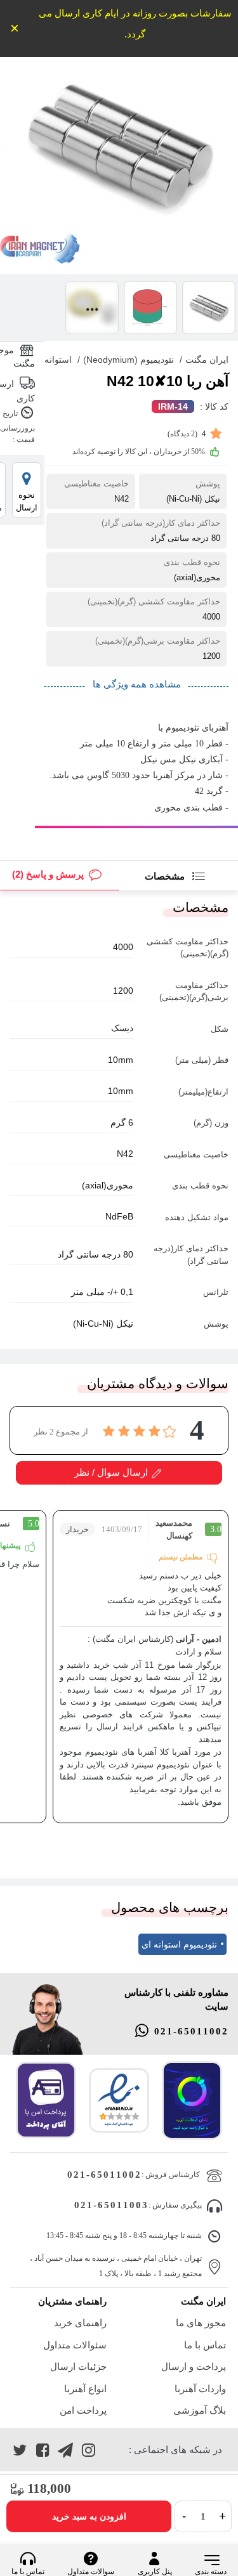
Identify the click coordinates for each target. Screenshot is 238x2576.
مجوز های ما (201, 2323)
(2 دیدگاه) (187, 434)
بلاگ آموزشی (200, 2410)
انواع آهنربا (85, 2389)
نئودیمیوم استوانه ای (179, 1944)
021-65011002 (191, 2031)
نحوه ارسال (27, 501)
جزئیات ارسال (78, 2366)
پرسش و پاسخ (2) (48, 874)
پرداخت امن (83, 2410)
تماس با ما (205, 2345)
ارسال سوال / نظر (111, 1472)
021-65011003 (111, 2205)
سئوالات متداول (75, 2345)
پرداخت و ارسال (194, 2366)
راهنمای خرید (80, 2323)
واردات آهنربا (200, 2389)
